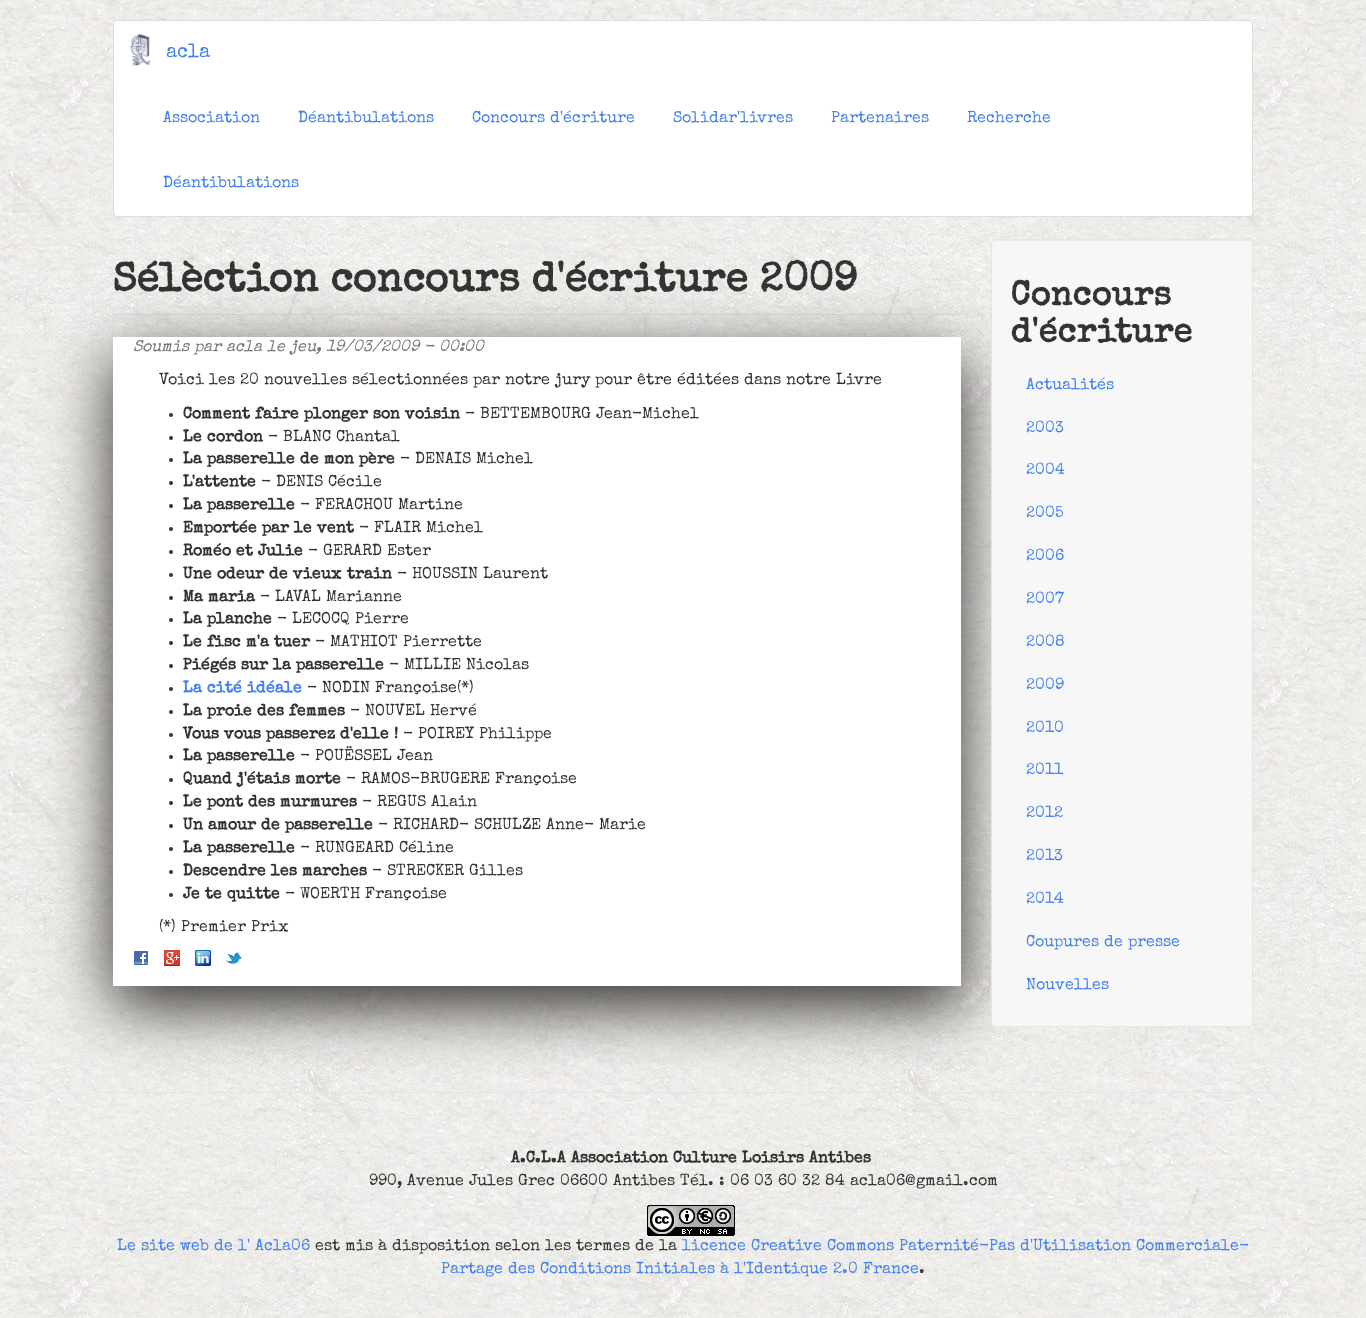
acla (188, 53)
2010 (1045, 729)
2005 (1045, 514)
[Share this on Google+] (172, 958)
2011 (1044, 771)
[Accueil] (147, 50)
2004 (1045, 471)
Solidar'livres (733, 119)
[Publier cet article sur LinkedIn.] (203, 958)
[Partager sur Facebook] (141, 958)
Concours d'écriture (553, 119)
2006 (1045, 557)
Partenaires (880, 119)
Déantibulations (366, 119)
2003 (1045, 429)
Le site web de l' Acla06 (213, 1247)
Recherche (1009, 119)
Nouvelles (1067, 986)
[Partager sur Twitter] (234, 958)
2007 (1045, 600)
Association (211, 119)
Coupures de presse (1103, 943)
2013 (1044, 857)
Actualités (1070, 386)
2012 (1044, 814)
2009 (1045, 686)
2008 (1045, 643)
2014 (1045, 900)
